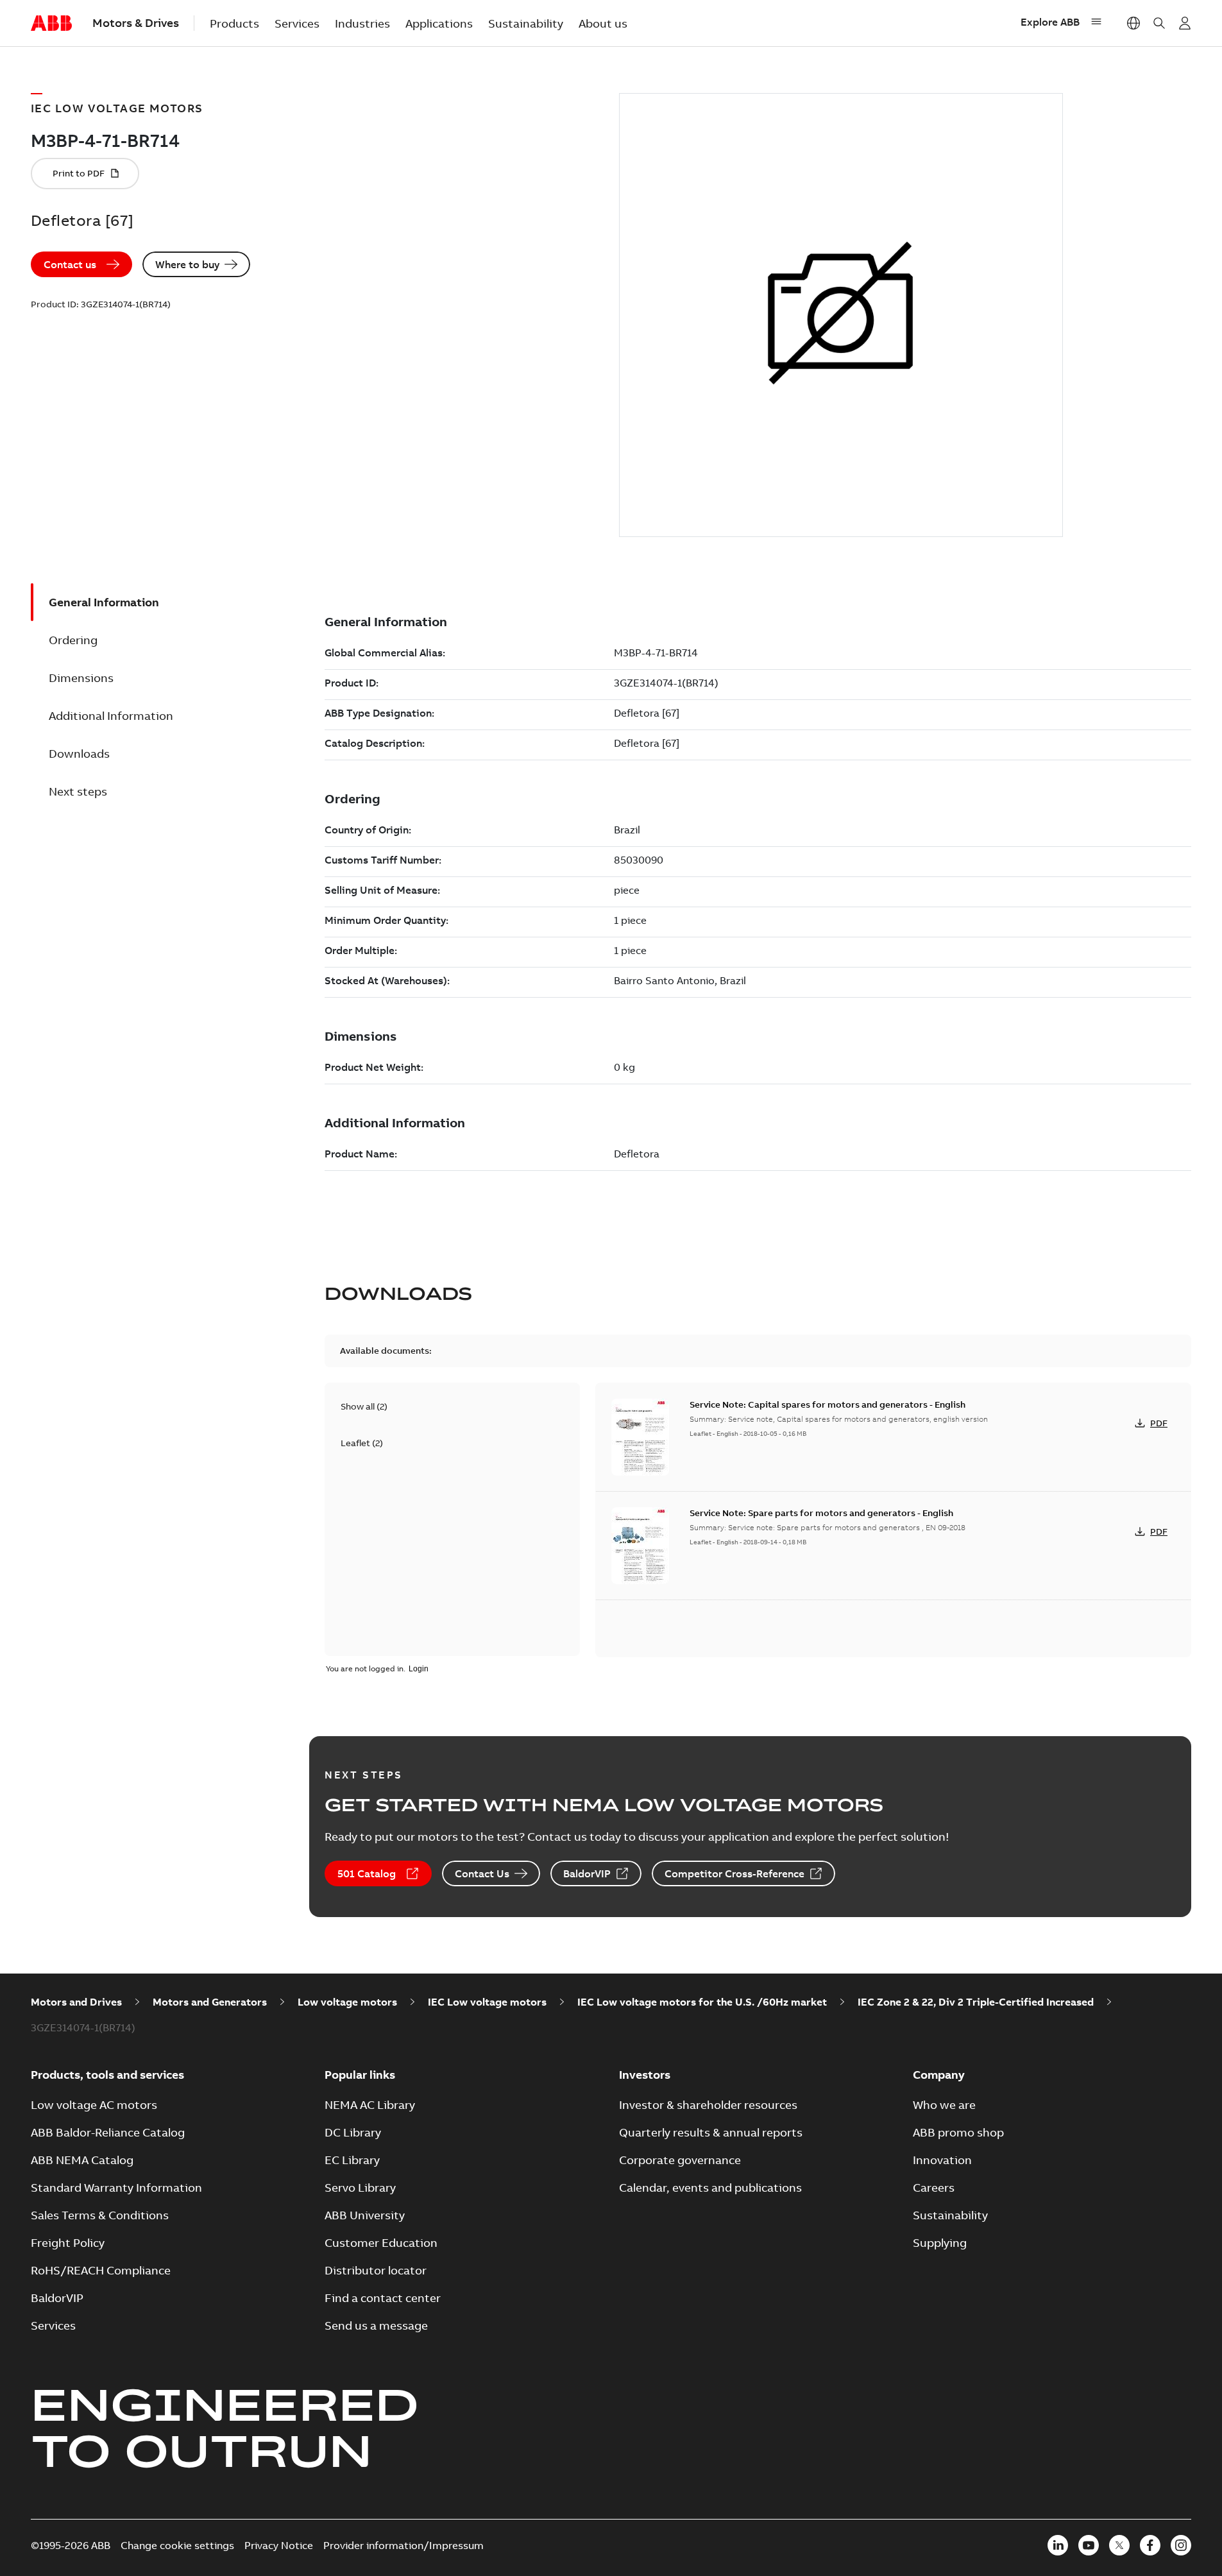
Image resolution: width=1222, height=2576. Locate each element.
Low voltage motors (347, 2002)
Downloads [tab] (79, 754)
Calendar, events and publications (710, 2188)
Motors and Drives (76, 2002)
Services (297, 23)
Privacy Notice (279, 2545)
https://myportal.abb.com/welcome (1185, 23)
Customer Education (381, 2243)
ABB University (365, 2215)
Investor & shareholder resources (708, 2105)
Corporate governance (680, 2160)
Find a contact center (383, 2298)
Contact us (70, 264)
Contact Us (482, 1873)
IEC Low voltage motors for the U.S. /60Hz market (702, 2002)
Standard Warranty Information (116, 2188)
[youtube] (1089, 2545)
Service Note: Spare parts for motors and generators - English (821, 1513)
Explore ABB (1050, 22)
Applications (439, 23)
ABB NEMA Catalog (82, 2160)
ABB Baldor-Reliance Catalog (108, 2132)
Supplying (940, 2243)
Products (234, 23)
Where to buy (187, 264)
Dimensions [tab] (81, 678)
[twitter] (1119, 2545)
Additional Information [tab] (111, 716)
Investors (645, 2075)
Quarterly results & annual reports (711, 2132)
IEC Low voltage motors (487, 2002)
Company (939, 2075)
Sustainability (526, 23)
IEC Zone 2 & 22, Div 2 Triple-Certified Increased (976, 2002)
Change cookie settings (177, 2545)
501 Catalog (367, 1873)
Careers (934, 2188)
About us (603, 23)
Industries (362, 23)
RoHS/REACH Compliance (101, 2270)
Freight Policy (68, 2243)
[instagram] (1181, 2545)
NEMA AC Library (370, 2105)
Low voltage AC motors (94, 2105)
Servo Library (360, 2188)
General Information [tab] (104, 602)
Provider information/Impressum (403, 2545)
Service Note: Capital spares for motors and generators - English (827, 1404)
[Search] (1159, 23)
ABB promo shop (958, 2132)
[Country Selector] (1133, 23)
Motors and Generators (210, 2002)
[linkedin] (1058, 2545)
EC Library (352, 2160)
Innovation (942, 2160)
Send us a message (376, 2325)
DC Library (353, 2132)
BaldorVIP (587, 1873)
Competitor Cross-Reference (734, 1873)
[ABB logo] (51, 24)
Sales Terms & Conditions (100, 2215)
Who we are (944, 2105)
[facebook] (1150, 2545)
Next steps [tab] (78, 791)
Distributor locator (376, 2270)
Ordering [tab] (73, 640)
